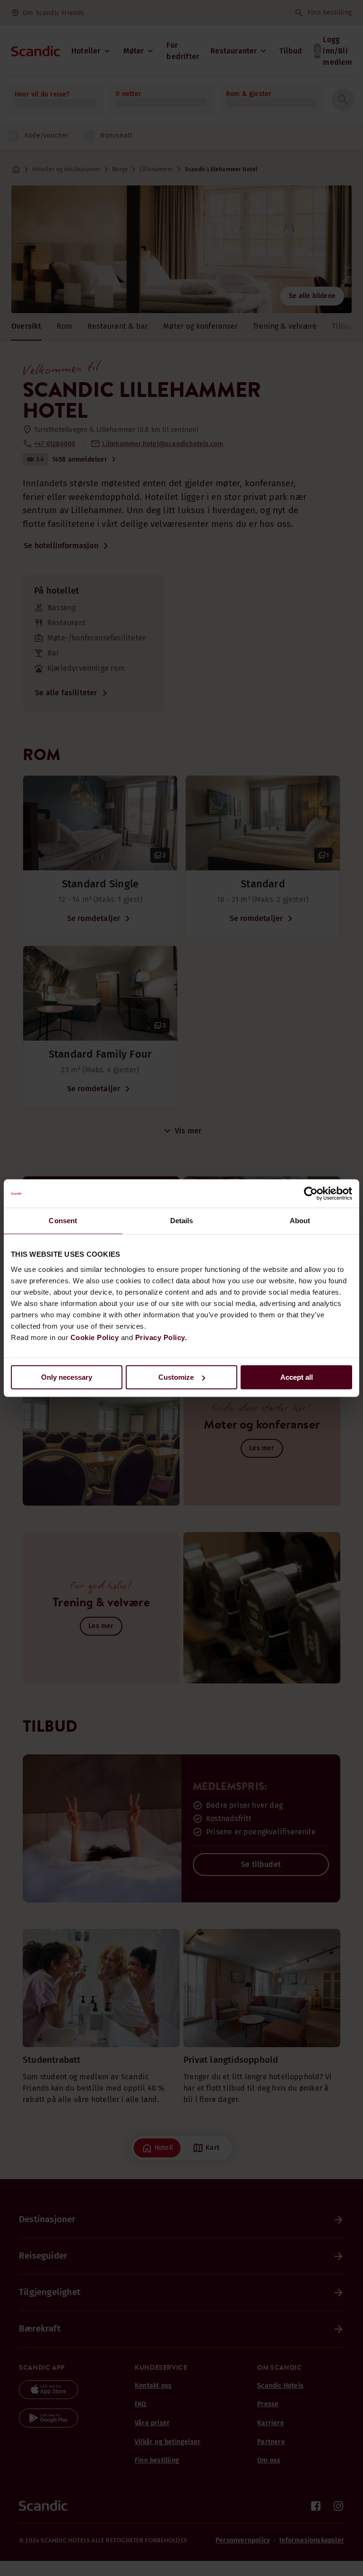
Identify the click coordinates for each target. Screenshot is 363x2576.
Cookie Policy (95, 1337)
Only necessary (67, 1377)
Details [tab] (182, 1221)
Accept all (297, 1377)
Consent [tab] (63, 1221)
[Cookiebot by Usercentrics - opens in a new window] (311, 1193)
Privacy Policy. (161, 1337)
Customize (176, 1377)
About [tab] (300, 1221)
